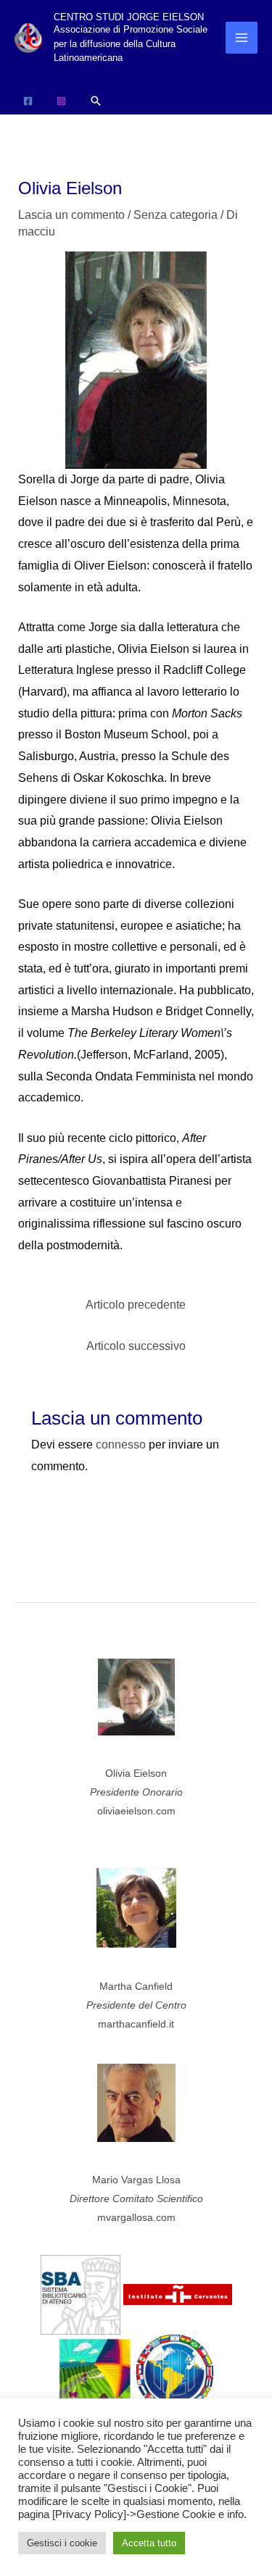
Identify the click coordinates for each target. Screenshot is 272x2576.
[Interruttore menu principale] (242, 38)
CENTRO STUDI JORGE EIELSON (129, 17)
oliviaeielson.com (136, 1811)
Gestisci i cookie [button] (62, 2543)
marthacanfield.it (136, 2024)
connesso (121, 1445)
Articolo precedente (136, 1305)
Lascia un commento (71, 215)
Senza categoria (176, 215)
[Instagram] (61, 101)
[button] (96, 101)
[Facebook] (28, 101)
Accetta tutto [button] (149, 2543)
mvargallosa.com (136, 2217)
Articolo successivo (136, 1346)
